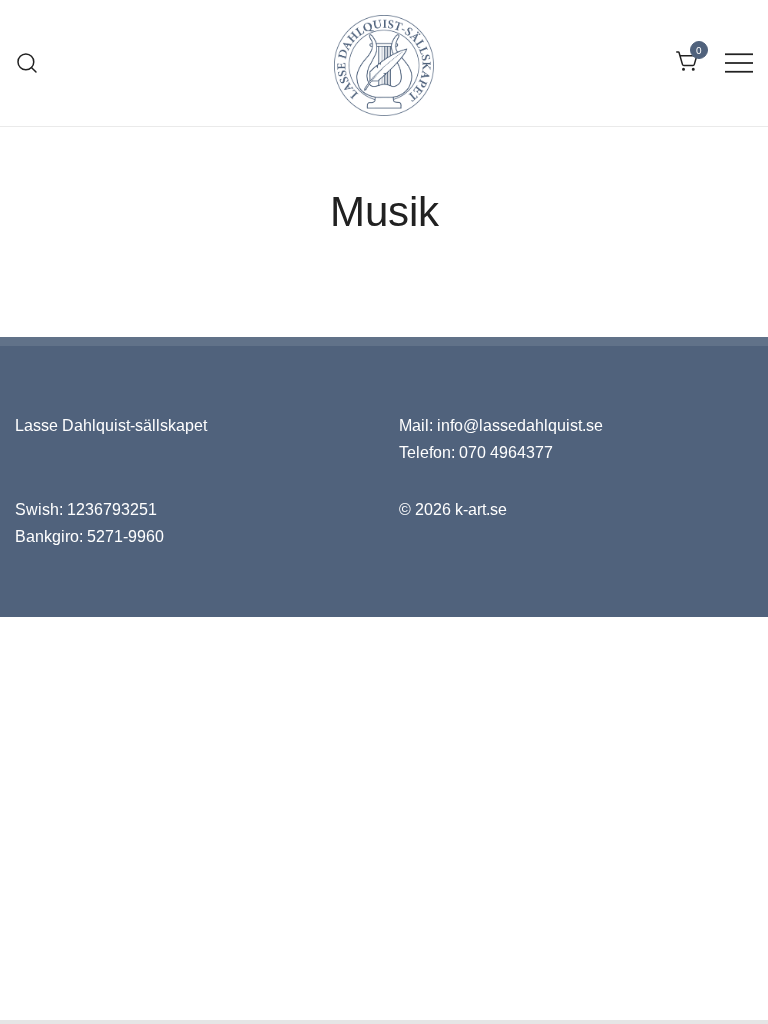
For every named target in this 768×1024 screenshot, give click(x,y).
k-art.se (481, 509)
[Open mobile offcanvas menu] (739, 62)
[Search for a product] (27, 62)
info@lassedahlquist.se (520, 425)
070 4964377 (506, 452)
